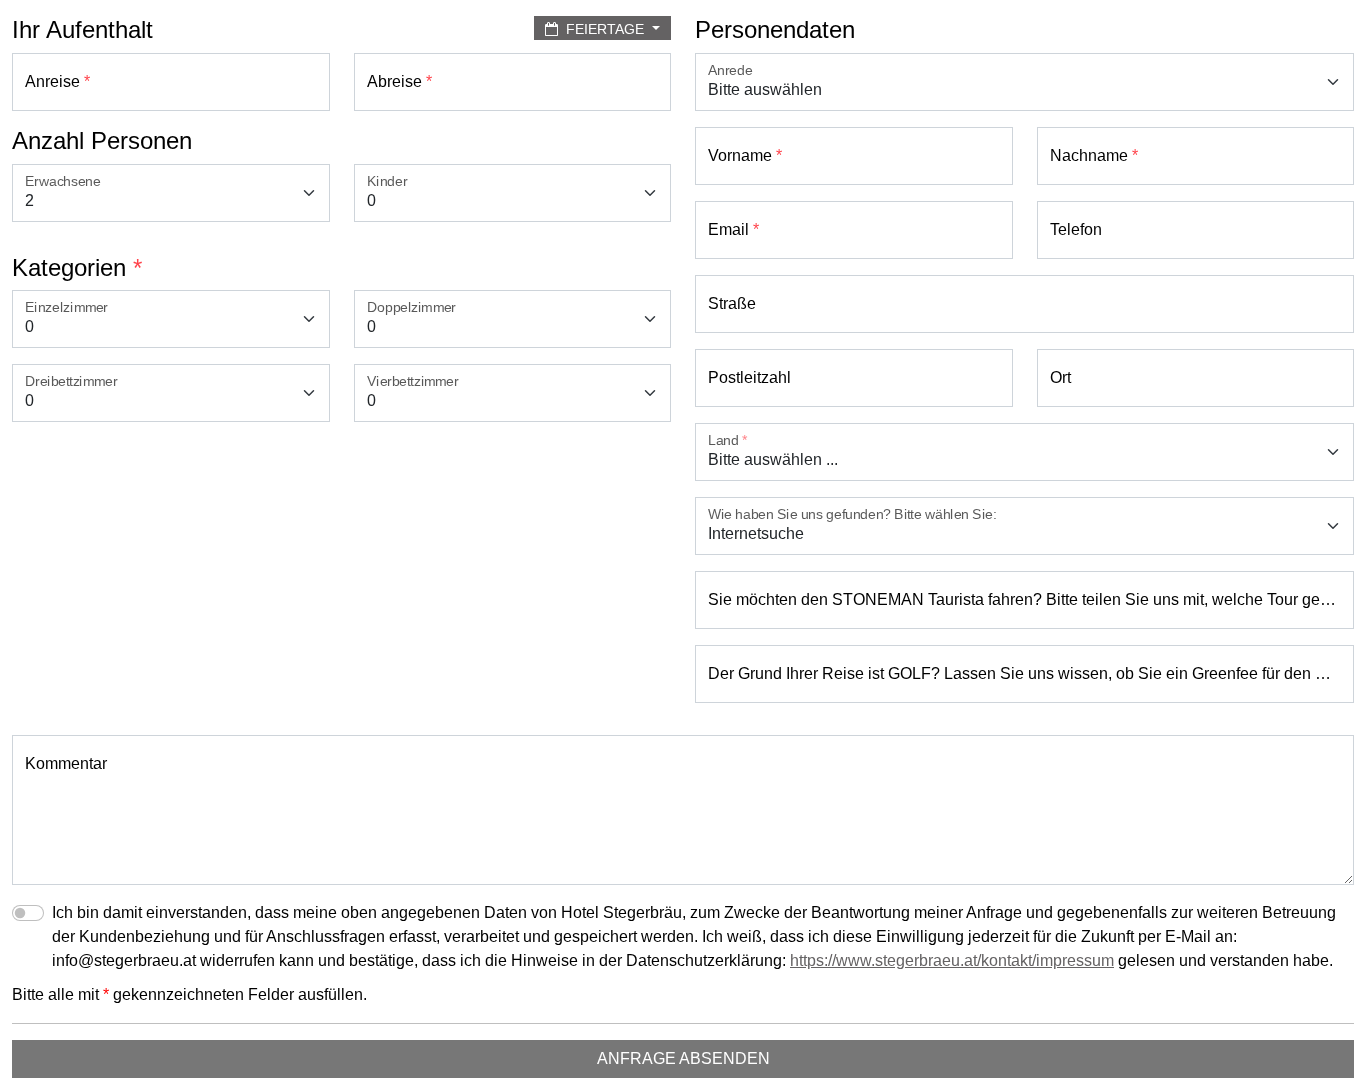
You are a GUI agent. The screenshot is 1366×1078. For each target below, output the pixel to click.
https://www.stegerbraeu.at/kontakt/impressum (952, 960)
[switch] (28, 913)
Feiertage (605, 29)
